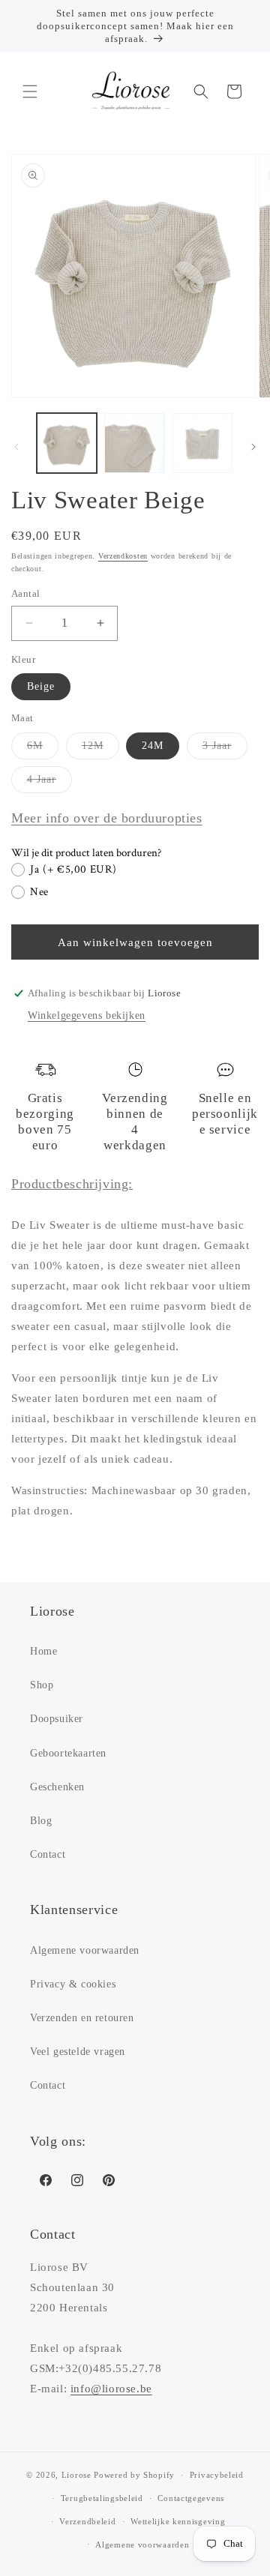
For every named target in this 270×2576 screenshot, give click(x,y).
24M (153, 746)
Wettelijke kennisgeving (178, 2521)
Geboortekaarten (68, 1753)
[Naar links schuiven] (16, 447)
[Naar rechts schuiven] (253, 447)
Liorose (76, 2475)
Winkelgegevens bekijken (87, 1015)
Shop (42, 1685)
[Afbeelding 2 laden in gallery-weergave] (134, 443)
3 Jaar (225, 749)
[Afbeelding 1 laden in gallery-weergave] (67, 443)
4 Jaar (49, 783)
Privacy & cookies (73, 1984)
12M (100, 749)
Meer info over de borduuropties (107, 818)
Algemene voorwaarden (85, 1950)
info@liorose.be (111, 2389)
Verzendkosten (123, 556)
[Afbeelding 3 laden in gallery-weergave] (202, 443)
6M (43, 749)
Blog (41, 1821)
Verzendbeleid (87, 2521)
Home (43, 1651)
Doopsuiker (57, 1719)
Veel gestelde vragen (78, 2052)
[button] (30, 91)
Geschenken (57, 1787)
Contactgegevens (191, 2498)
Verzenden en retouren (82, 2018)
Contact (48, 1854)
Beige (41, 686)
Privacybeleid (217, 2475)
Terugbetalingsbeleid (102, 2498)
